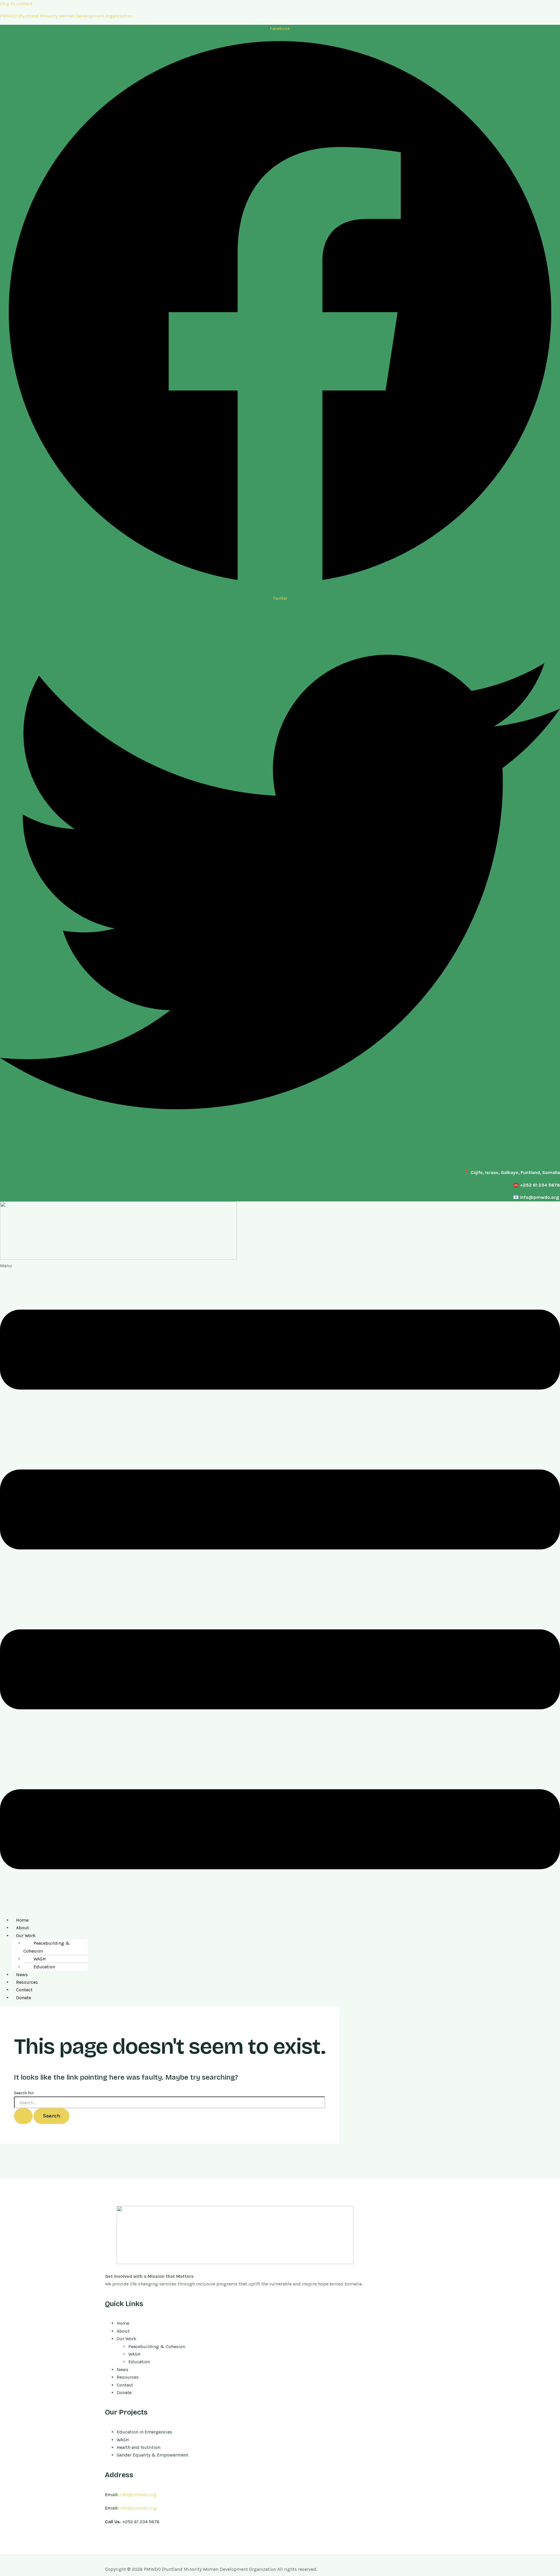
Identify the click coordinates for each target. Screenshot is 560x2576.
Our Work (26, 1935)
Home (22, 1920)
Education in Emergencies (144, 2432)
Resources (27, 1982)
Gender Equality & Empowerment (152, 2455)
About (22, 1928)
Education (44, 1967)
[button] (280, 1587)
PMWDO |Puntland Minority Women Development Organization (66, 16)
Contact (24, 1990)
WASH (40, 1959)
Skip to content (16, 4)
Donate (23, 1998)
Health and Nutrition (139, 2447)
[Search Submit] (23, 2116)
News (22, 1975)
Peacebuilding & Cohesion (47, 1947)
